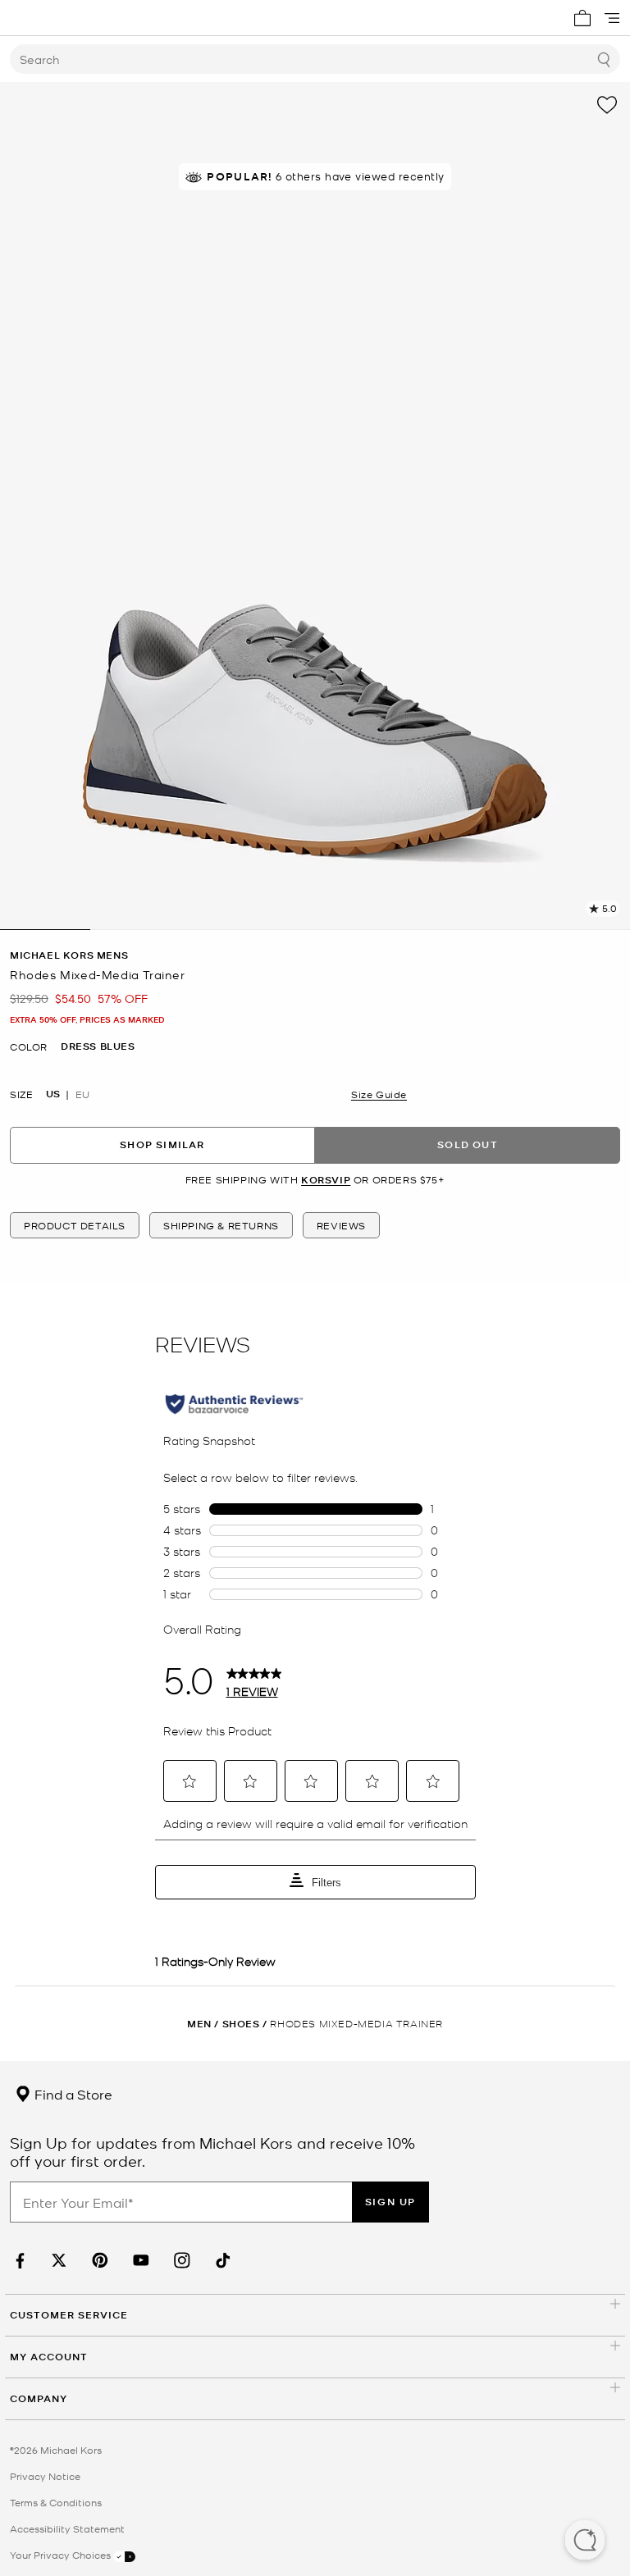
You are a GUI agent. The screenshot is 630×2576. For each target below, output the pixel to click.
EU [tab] (82, 1094)
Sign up (390, 2202)
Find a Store (72, 2094)
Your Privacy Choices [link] (62, 2555)
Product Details (75, 1225)
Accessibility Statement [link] (67, 2528)
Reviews (341, 1225)
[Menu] (612, 18)
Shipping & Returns (221, 1225)
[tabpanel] (315, 506)
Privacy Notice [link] (45, 2476)
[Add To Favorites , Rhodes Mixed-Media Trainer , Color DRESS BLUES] (607, 105)
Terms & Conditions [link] (56, 2502)
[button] (585, 2542)
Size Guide (379, 1094)
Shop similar (162, 1144)
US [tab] (53, 1094)
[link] (18, 2261)
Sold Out (468, 1144)
